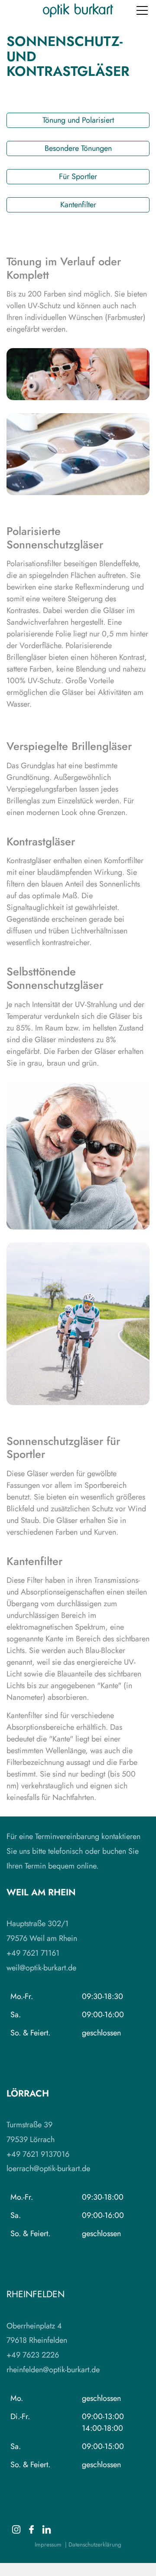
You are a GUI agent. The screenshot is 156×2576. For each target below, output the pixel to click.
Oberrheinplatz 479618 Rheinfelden (37, 2333)
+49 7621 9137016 (38, 2154)
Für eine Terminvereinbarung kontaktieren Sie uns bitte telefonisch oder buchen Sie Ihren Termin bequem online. (73, 1851)
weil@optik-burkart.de (41, 1968)
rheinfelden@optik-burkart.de (53, 2370)
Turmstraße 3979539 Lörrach (31, 2132)
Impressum (48, 2545)
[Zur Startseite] (78, 10)
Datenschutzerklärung (95, 2545)
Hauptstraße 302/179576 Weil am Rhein (42, 1931)
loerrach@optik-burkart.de (48, 2168)
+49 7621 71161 (33, 1953)
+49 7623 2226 (33, 2355)
